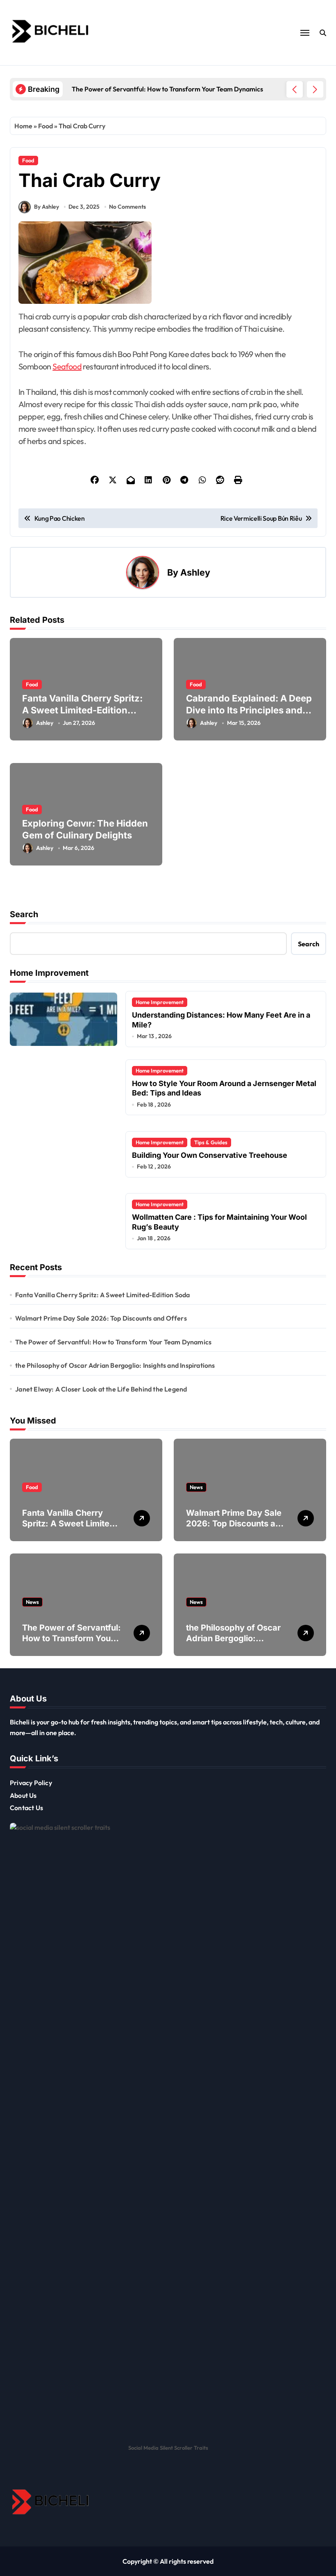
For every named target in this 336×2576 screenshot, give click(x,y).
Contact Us (26, 1808)
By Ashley (47, 207)
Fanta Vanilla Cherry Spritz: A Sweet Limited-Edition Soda (82, 710)
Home (23, 126)
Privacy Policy (31, 1783)
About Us (23, 1795)
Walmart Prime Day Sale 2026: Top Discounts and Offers (101, 1318)
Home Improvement (160, 1002)
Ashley (195, 572)
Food (45, 126)
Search (24, 914)
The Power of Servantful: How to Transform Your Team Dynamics (113, 1342)
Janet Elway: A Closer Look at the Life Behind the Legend (101, 1389)
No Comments (127, 207)
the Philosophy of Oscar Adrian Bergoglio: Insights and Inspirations (115, 1365)
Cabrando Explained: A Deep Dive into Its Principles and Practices (249, 710)
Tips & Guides (211, 1142)
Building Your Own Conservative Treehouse (210, 1155)
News (196, 1487)
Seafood (67, 366)
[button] (315, 89)
